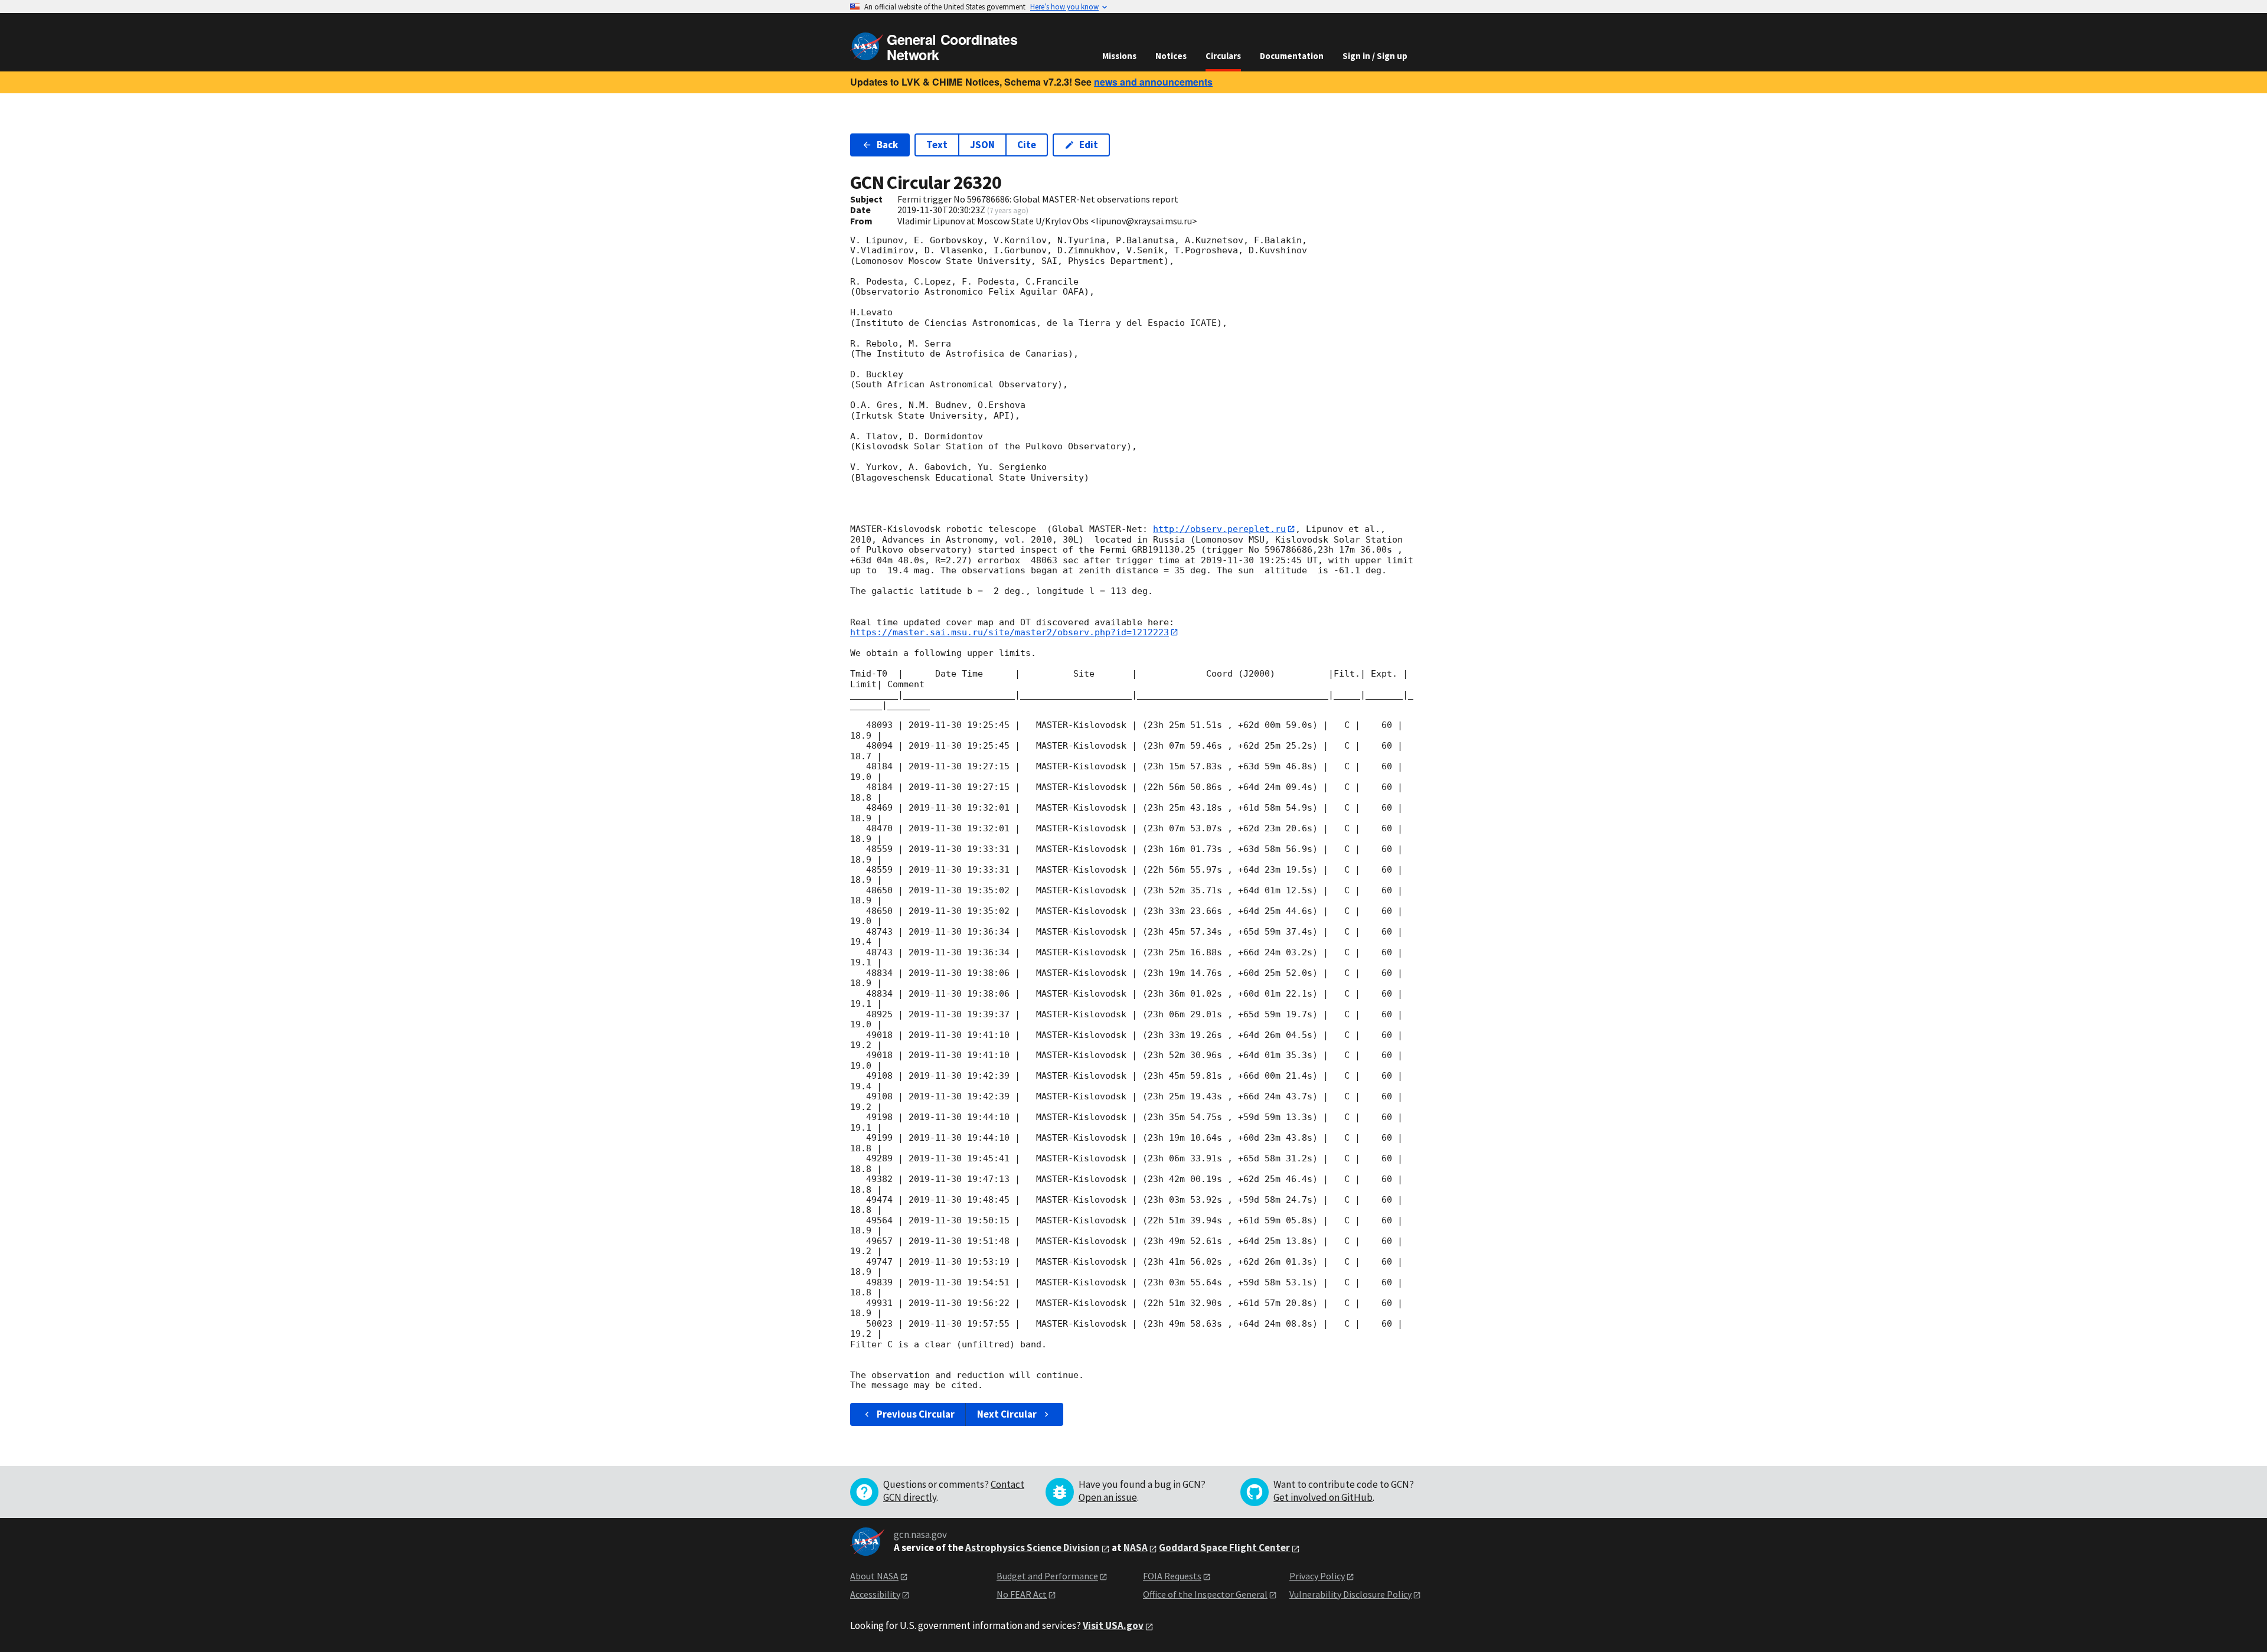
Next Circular (1007, 1414)
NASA (1136, 1547)
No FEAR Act (1022, 1594)
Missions (1119, 56)
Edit (1089, 145)
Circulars (1223, 56)
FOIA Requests (1172, 1576)
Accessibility (875, 1594)
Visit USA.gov (1113, 1625)
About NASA (874, 1576)
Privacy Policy (1317, 1576)
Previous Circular (916, 1414)
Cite (1027, 145)
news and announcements (1153, 82)
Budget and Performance (1047, 1576)
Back (887, 145)
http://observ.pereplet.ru (1219, 529)
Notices (1171, 56)
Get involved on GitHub (1323, 1497)
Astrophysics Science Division (1033, 1547)
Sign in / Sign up (1375, 56)
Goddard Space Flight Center (1224, 1547)
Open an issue (1108, 1497)
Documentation (1292, 56)
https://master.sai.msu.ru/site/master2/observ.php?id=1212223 (1010, 632)
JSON (982, 145)
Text (937, 145)
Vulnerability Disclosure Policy (1350, 1594)
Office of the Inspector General (1205, 1594)
